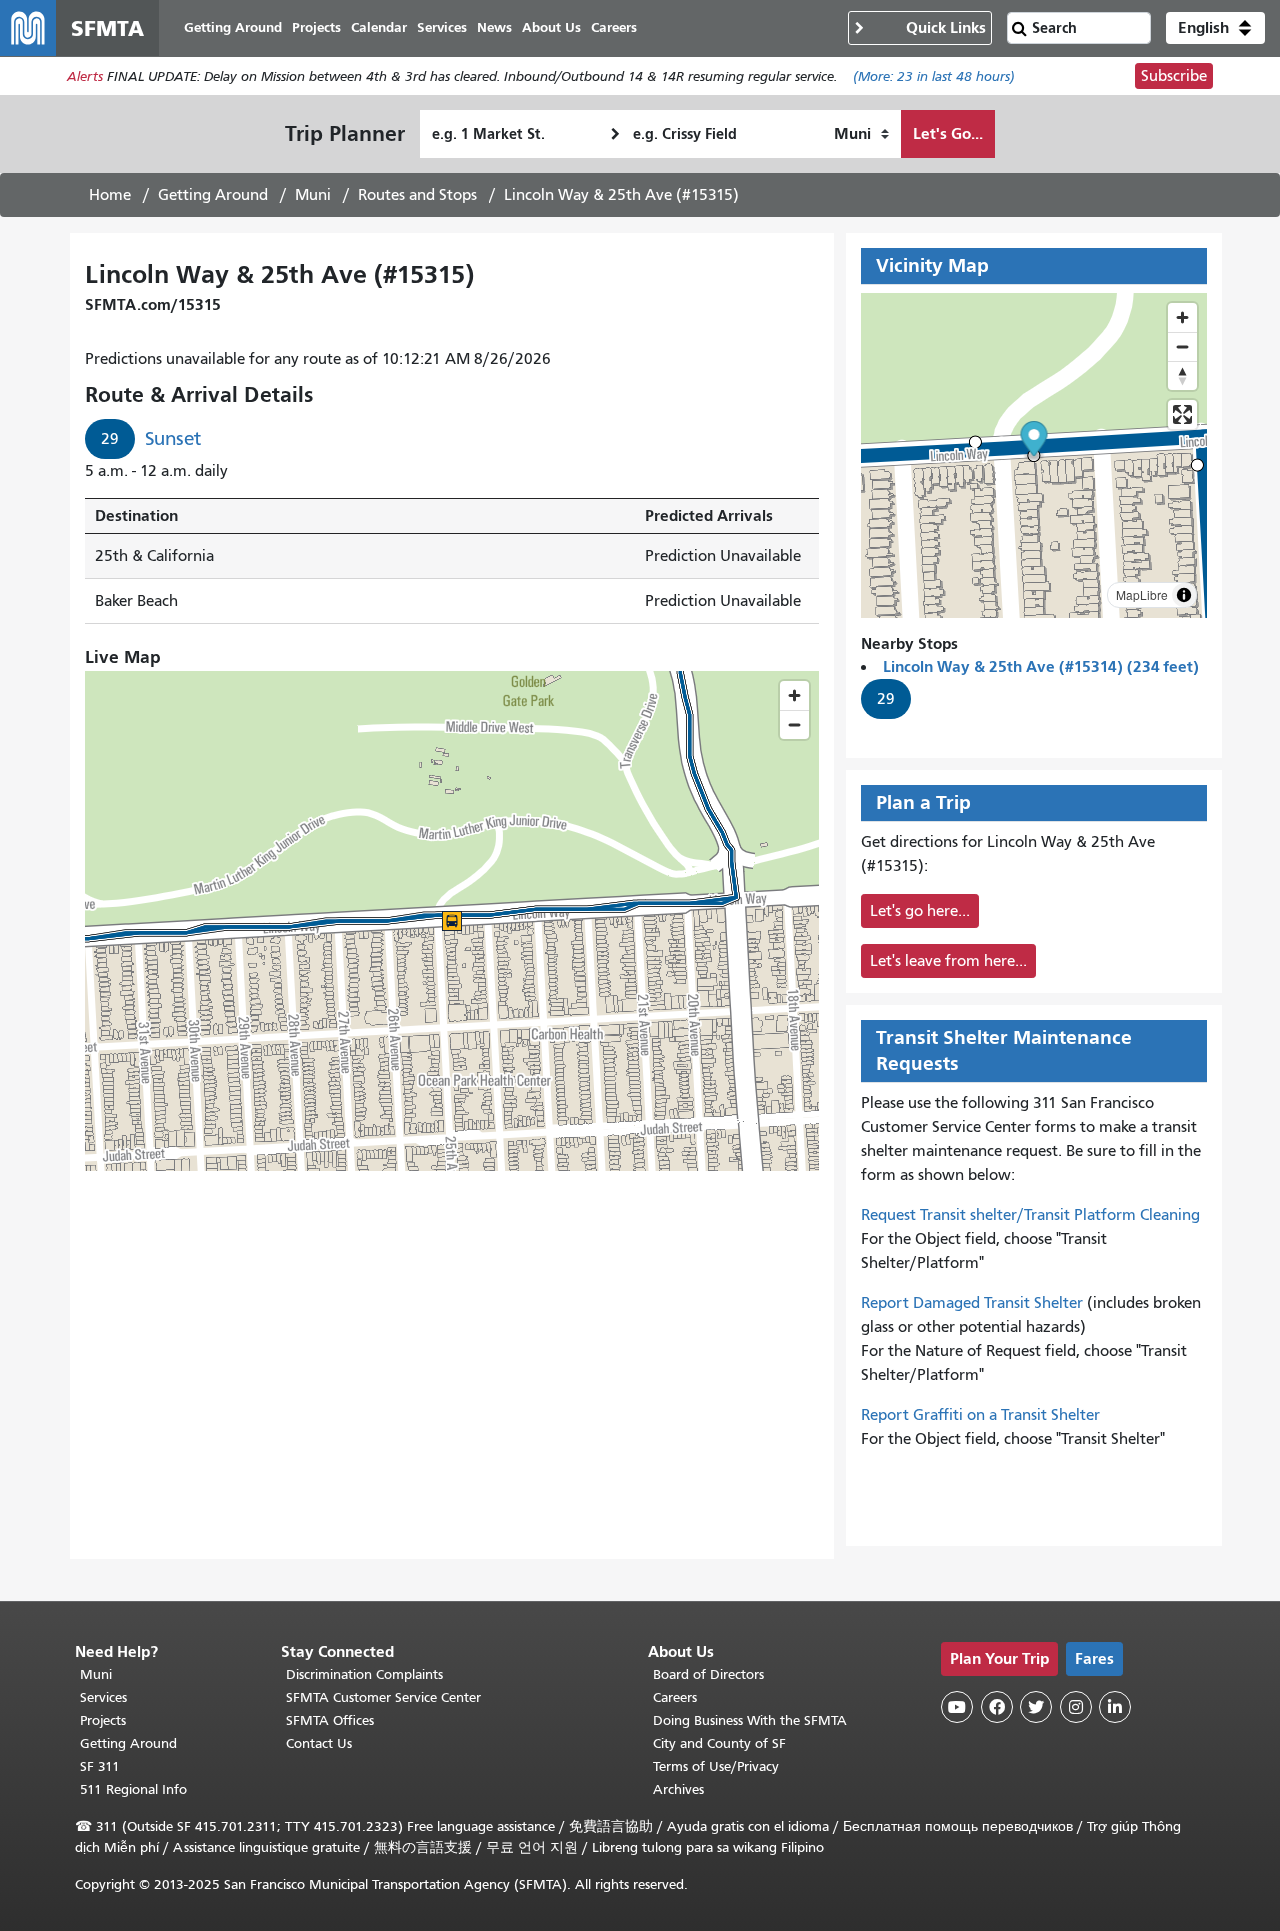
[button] (1215, 28)
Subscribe (1174, 76)
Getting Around (213, 195)
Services (103, 1697)
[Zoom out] (1182, 346)
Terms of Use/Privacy (716, 1766)
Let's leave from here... (948, 961)
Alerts (85, 76)
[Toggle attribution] (1184, 595)
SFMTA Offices (330, 1720)
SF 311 (100, 1766)
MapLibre (1142, 594)
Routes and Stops (417, 195)
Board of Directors (708, 1674)
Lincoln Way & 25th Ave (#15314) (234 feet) (1041, 666)
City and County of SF (719, 1743)
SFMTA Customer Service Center (383, 1697)
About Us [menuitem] (551, 27)
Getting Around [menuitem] (233, 27)
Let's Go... (948, 133)
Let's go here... (920, 911)
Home (110, 195)
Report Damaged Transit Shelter (972, 1303)
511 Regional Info (133, 1789)
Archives (678, 1789)
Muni (313, 195)
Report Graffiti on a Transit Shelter (980, 1415)
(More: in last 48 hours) (934, 76)
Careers (675, 1697)
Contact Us (319, 1743)
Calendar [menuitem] (379, 27)
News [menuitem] (494, 27)
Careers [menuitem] (614, 27)
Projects (103, 1720)
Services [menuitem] (442, 27)
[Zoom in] (1182, 317)
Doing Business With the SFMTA (750, 1720)
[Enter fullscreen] (1182, 414)
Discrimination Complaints (364, 1674)
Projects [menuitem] (316, 27)
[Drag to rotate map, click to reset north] (1182, 375)
